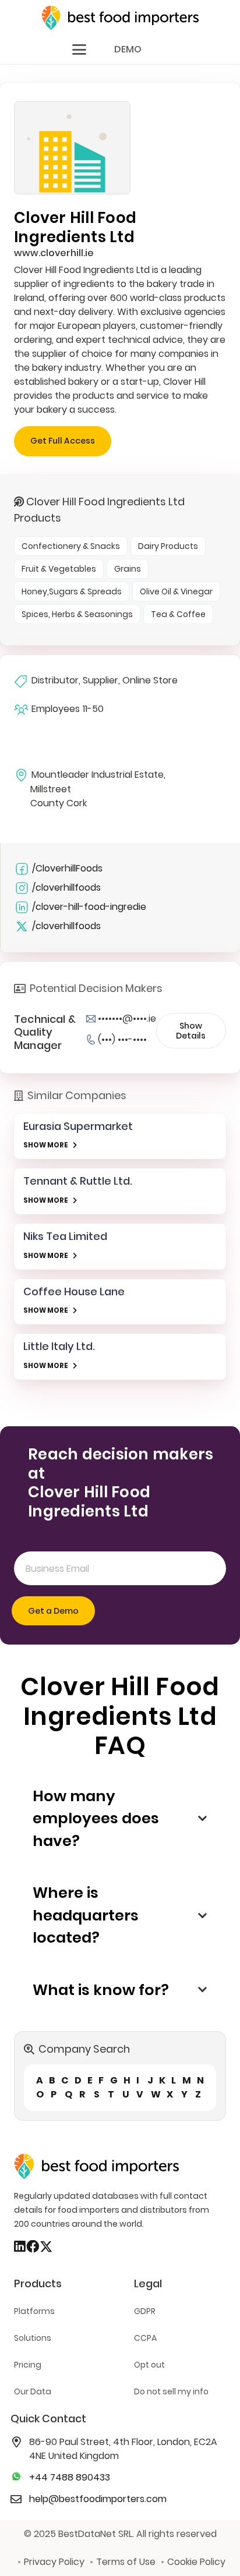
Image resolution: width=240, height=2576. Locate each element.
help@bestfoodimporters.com (98, 2499)
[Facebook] (33, 2247)
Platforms (34, 2311)
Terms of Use (126, 2562)
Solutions (33, 2338)
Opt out (149, 2365)
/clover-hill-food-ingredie (89, 907)
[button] (79, 49)
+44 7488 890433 (70, 2477)
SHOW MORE (46, 1145)
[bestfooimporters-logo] (120, 18)
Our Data (33, 2391)
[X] (46, 2247)
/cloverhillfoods (66, 887)
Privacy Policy (54, 2562)
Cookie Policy (196, 2562)
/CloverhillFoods (67, 868)
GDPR (145, 2311)
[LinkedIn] (20, 2247)
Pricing (28, 2365)
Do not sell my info (171, 2391)
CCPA (145, 2338)
